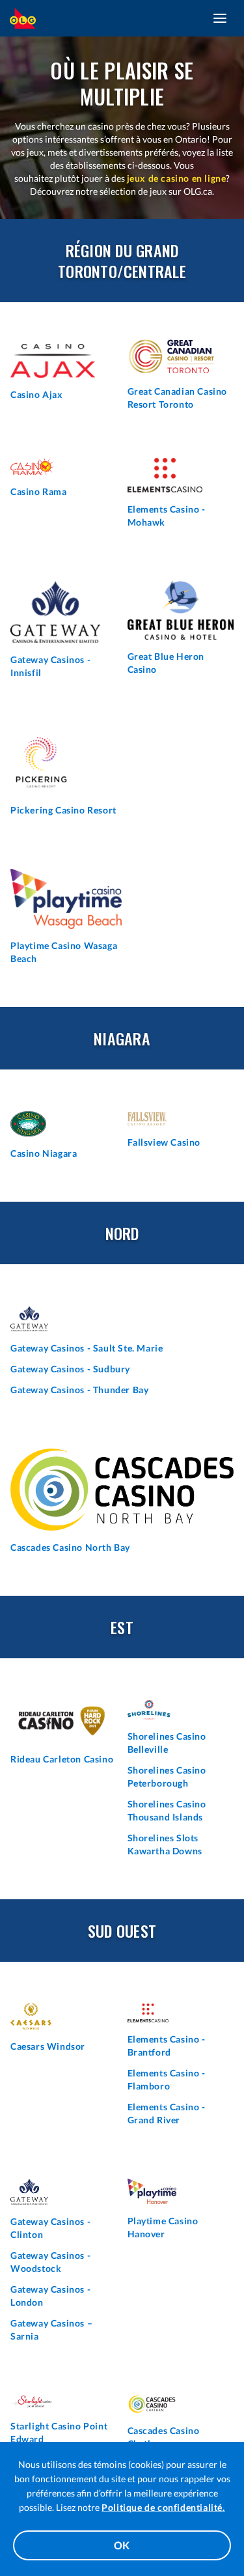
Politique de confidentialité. (163, 2507)
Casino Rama (39, 491)
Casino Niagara (44, 1153)
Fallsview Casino (164, 1142)
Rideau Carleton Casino (62, 1759)
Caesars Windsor (48, 2046)
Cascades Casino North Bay (70, 1547)
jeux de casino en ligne (177, 178)
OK (122, 2545)
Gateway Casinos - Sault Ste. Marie (87, 1348)
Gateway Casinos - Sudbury (70, 1369)
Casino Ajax (37, 394)
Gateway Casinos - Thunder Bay (79, 1390)
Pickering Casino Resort (63, 810)
